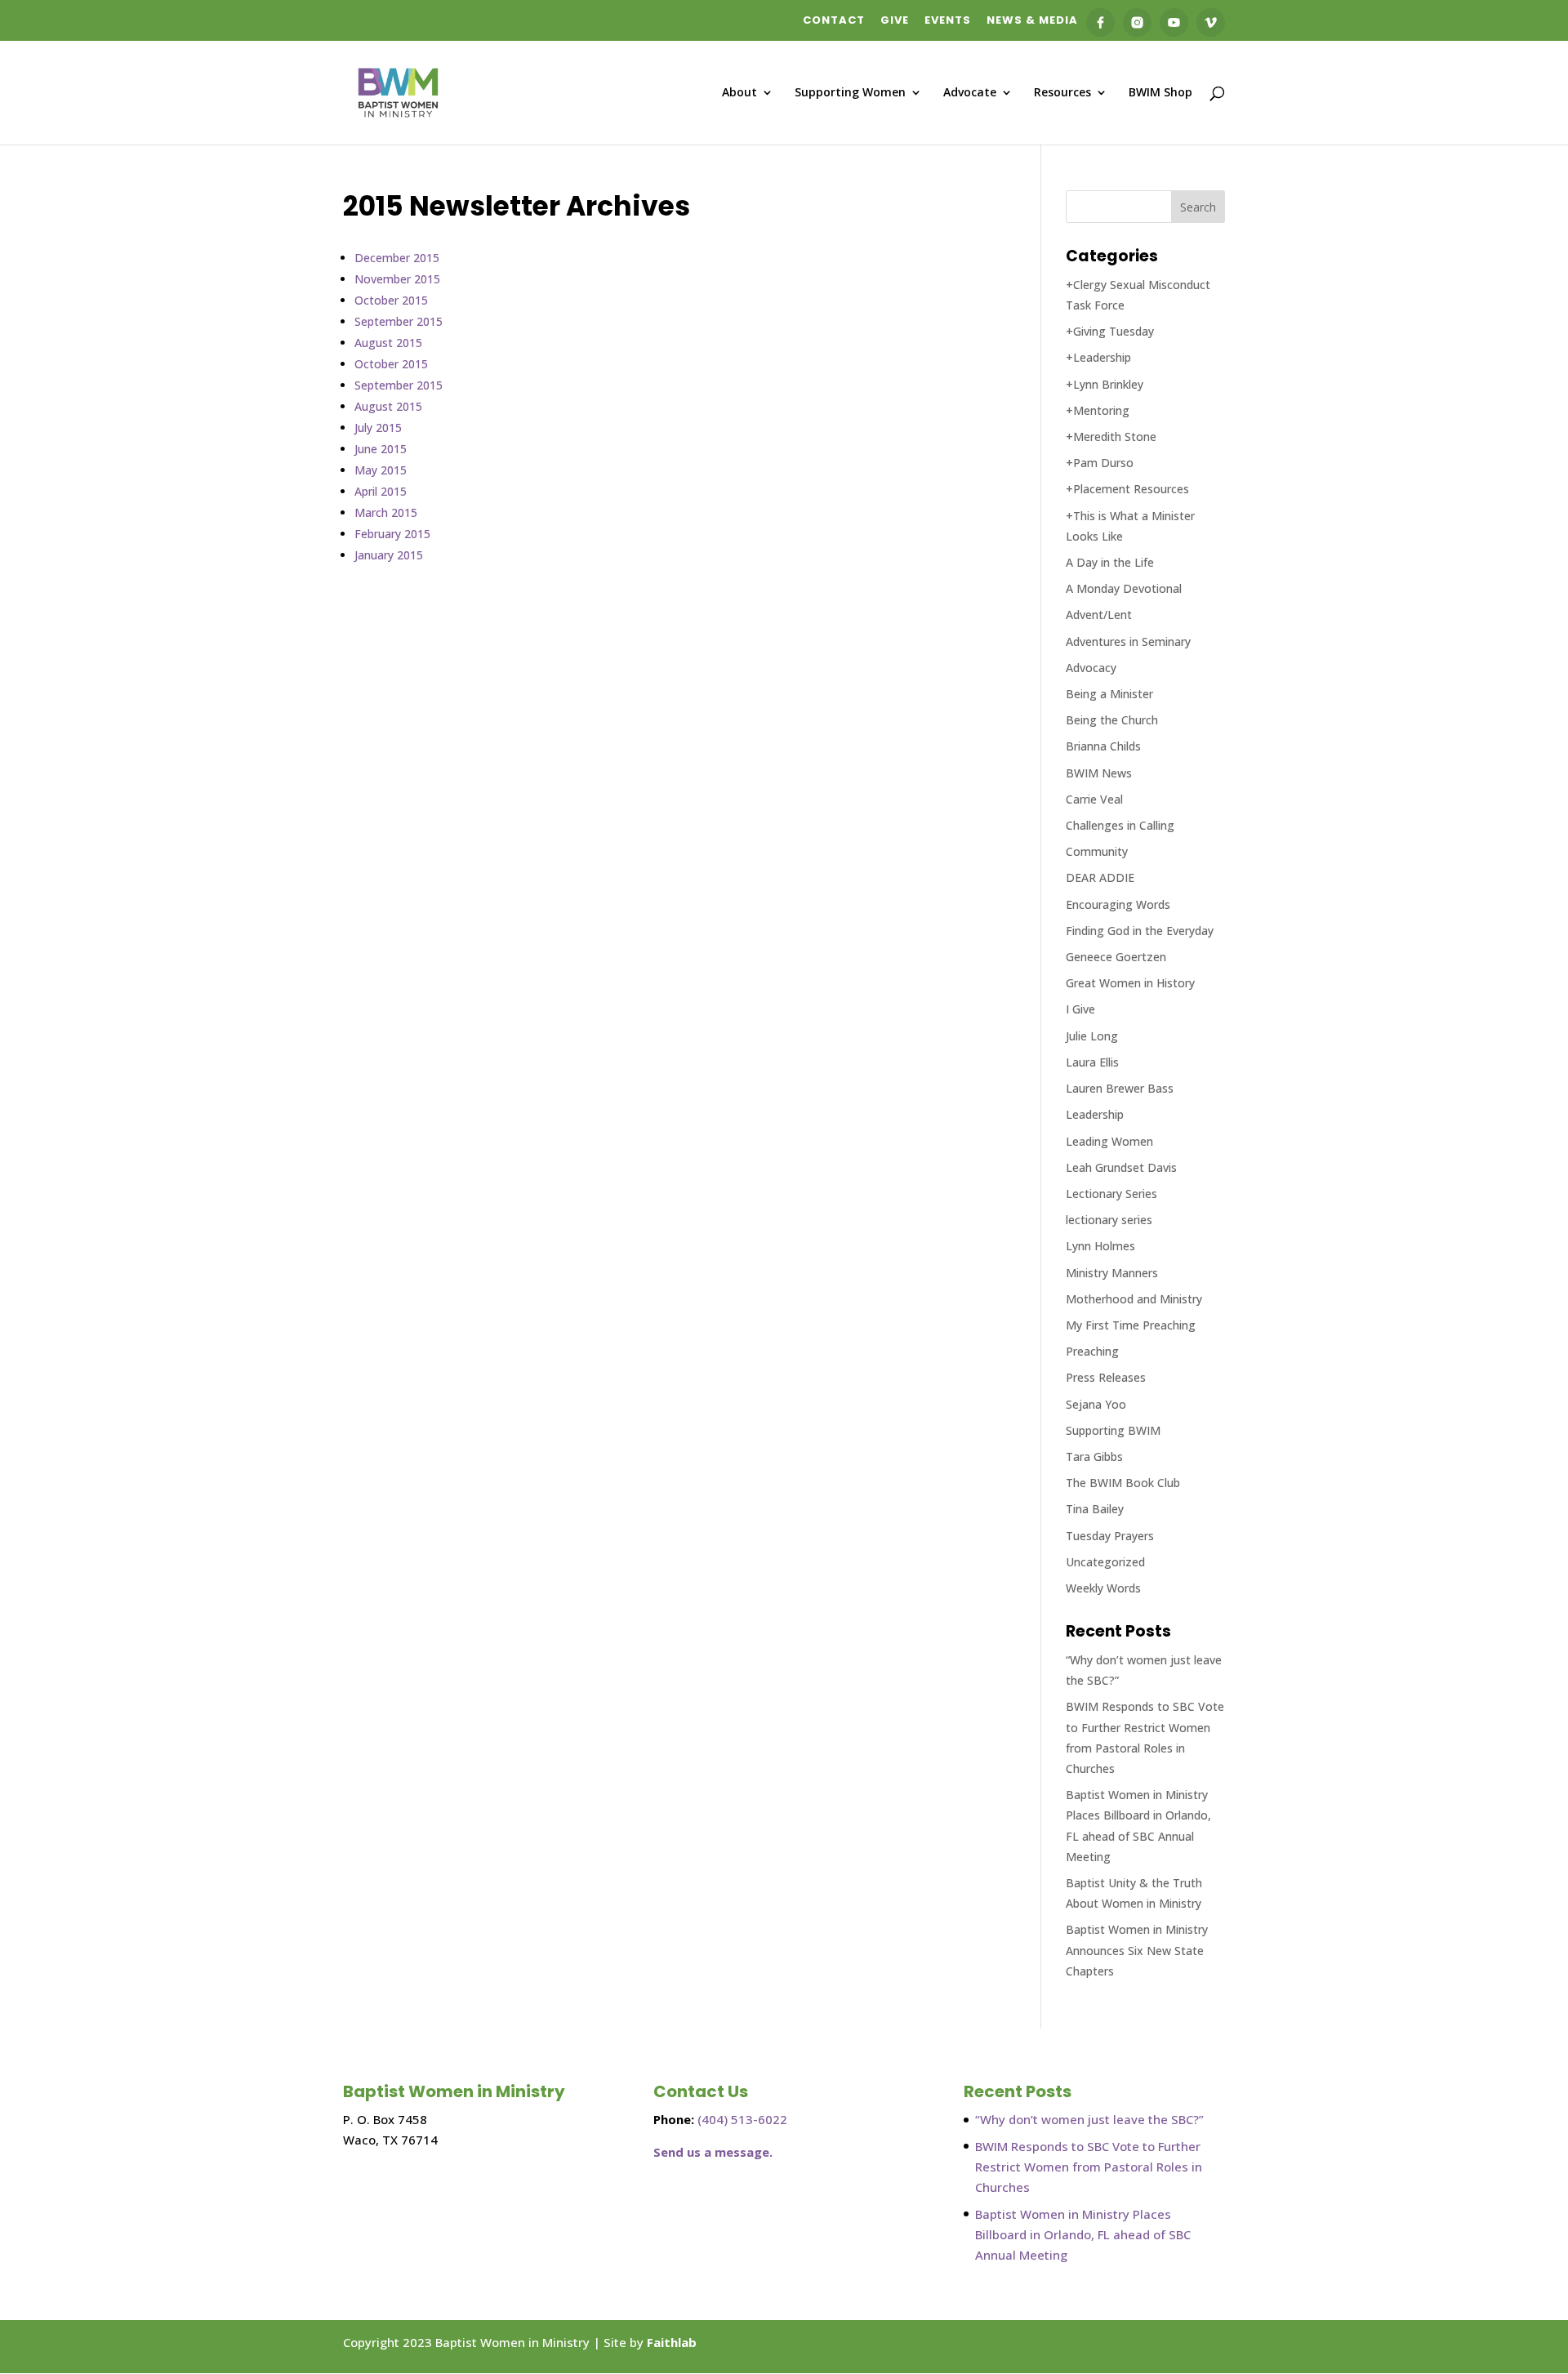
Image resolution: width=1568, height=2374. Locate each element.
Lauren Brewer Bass (1120, 1088)
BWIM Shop (1160, 93)
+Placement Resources (1127, 489)
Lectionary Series (1111, 1194)
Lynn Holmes (1100, 1246)
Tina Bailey (1095, 1509)
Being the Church (1112, 720)
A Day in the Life (1110, 562)
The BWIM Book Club (1123, 1483)
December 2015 (397, 258)
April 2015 (381, 491)
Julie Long (1092, 1036)
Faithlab (672, 2342)
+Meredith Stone (1111, 436)
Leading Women (1109, 1141)
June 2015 (381, 449)
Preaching (1092, 1351)
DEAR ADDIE (1100, 877)
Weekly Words (1103, 1588)
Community (1097, 851)
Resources (1062, 93)
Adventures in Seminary (1128, 641)
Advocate (970, 93)
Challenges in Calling (1120, 825)
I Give (1080, 1009)
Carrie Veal (1094, 799)
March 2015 (386, 512)
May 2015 (381, 470)
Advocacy (1091, 668)
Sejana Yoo (1096, 1404)
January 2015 (389, 555)
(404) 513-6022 (742, 2119)
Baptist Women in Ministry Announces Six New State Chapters (1137, 1950)
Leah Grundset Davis (1121, 1167)
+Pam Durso (1100, 463)
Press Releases (1106, 1377)
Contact (834, 21)
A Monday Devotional (1124, 588)
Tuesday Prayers (1110, 1536)
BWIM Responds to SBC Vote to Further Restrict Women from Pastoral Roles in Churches (1089, 2167)
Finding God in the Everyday (1140, 931)
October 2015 (391, 300)
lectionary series (1109, 1220)
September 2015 (399, 321)
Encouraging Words (1118, 904)
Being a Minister (1109, 694)
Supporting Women (850, 93)
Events (948, 21)
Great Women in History (1130, 983)
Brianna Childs (1103, 746)
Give (895, 21)
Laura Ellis (1092, 1062)
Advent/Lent (1099, 615)
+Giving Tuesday (1110, 331)
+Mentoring (1098, 410)
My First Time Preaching (1131, 1325)
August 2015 (388, 343)
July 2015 (378, 428)
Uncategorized (1105, 1562)
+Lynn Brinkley (1105, 384)
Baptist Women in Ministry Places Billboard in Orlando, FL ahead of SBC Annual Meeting (1083, 2234)
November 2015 (397, 279)
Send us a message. (713, 2152)
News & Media (1032, 21)
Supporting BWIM (1113, 1430)
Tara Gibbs (1094, 1456)
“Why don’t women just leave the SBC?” (1089, 2119)
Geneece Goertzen (1116, 957)
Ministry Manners (1112, 1273)
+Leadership (1098, 357)
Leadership (1095, 1114)
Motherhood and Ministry (1134, 1299)
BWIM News (1099, 773)
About (739, 93)
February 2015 (392, 534)
